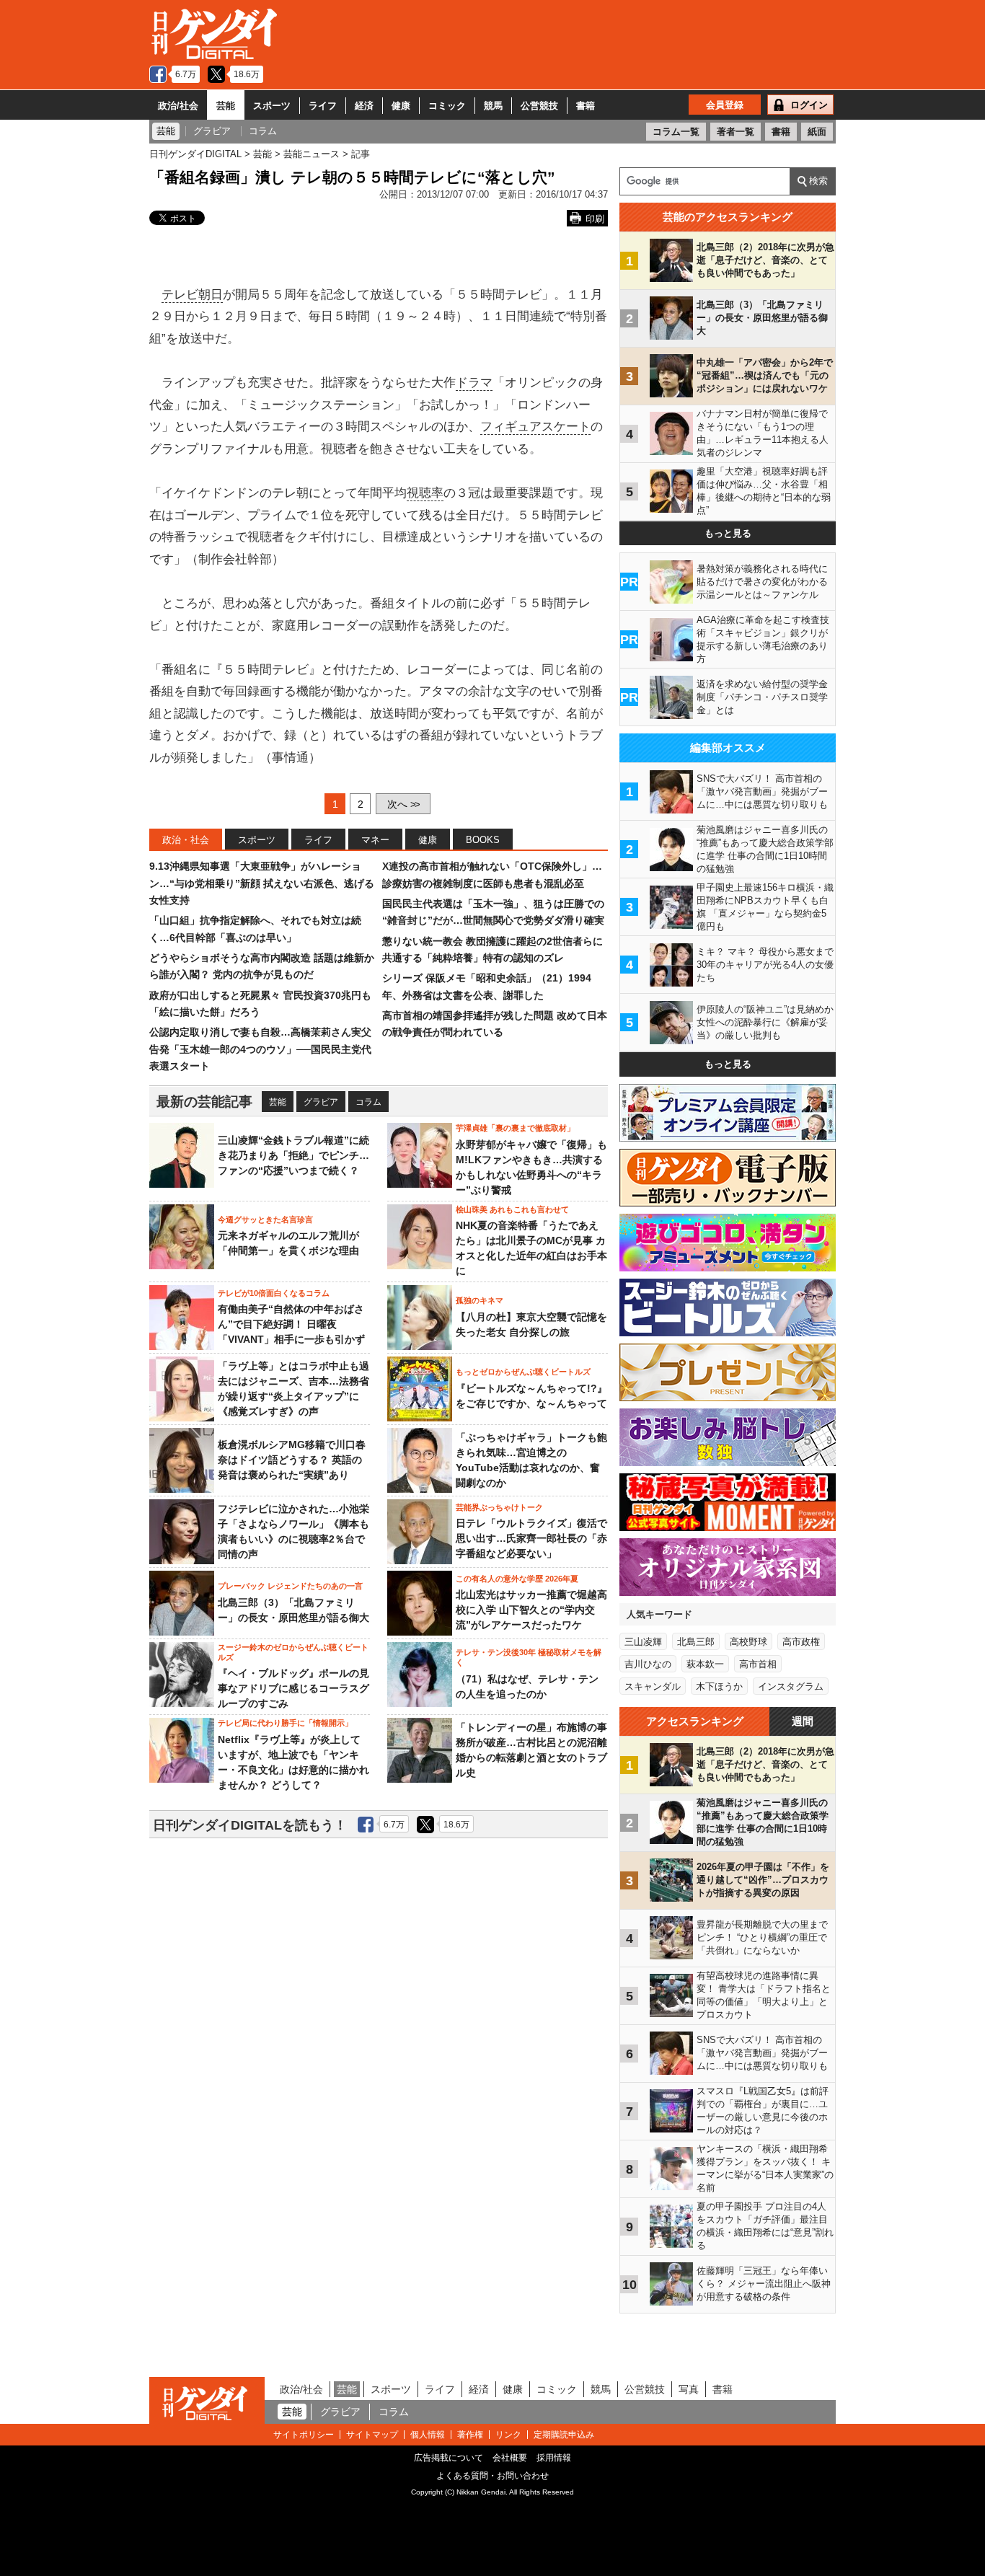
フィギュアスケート (535, 427)
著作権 (470, 2435)
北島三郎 (696, 1642)
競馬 (493, 106)
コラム (368, 1102)
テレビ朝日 (192, 295)
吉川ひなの (648, 1664)
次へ (403, 804)
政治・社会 (186, 840)
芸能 (226, 106)
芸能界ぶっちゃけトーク (499, 1507)
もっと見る (728, 533)
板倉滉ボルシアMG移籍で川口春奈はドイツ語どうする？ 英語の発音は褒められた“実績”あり (292, 1460)
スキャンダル (653, 1686)
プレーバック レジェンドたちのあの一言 (290, 1586)
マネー (375, 840)
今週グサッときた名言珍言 (265, 1219)
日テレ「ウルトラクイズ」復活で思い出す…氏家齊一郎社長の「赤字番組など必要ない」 (531, 1538)
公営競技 (539, 106)
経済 (364, 106)
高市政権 (801, 1642)
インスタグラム (791, 1686)
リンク (508, 2435)
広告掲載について (449, 2458)
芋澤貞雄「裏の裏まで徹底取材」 (515, 1128)
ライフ (323, 106)
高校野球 (748, 1642)
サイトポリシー (304, 2435)
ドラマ (474, 383)
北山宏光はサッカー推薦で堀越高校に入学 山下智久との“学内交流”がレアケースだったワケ (531, 1610)
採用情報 (554, 2458)
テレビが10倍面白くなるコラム (274, 1293)
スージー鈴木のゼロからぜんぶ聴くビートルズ (293, 1652)
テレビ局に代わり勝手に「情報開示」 (285, 1723)
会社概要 (510, 2458)
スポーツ (272, 106)
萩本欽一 (705, 1664)
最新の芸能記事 (204, 1102)
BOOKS (483, 840)
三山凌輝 (643, 1642)
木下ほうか (719, 1686)
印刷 (595, 219)
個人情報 (428, 2435)
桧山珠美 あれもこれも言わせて (512, 1209)
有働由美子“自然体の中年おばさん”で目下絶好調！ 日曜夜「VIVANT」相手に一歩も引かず (291, 1324)
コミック (447, 106)
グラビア (321, 1102)
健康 (401, 106)
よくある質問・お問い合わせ (492, 2476)
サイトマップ (372, 2435)
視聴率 (425, 493)
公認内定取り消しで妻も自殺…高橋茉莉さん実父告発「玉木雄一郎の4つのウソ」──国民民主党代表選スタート (260, 1049)
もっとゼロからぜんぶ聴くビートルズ (523, 1372)
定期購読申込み (564, 2435)
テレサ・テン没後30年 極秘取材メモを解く (529, 1657)
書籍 (586, 106)
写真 (689, 2389)
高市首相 (758, 1664)
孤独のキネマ (480, 1300)
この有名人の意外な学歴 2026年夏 (517, 1579)
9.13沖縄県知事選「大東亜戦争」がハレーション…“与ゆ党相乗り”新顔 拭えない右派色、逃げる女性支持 (262, 883)
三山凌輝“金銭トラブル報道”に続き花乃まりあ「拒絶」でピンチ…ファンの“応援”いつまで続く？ (293, 1155)
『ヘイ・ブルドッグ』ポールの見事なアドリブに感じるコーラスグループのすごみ (293, 1688)
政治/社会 (178, 106)
